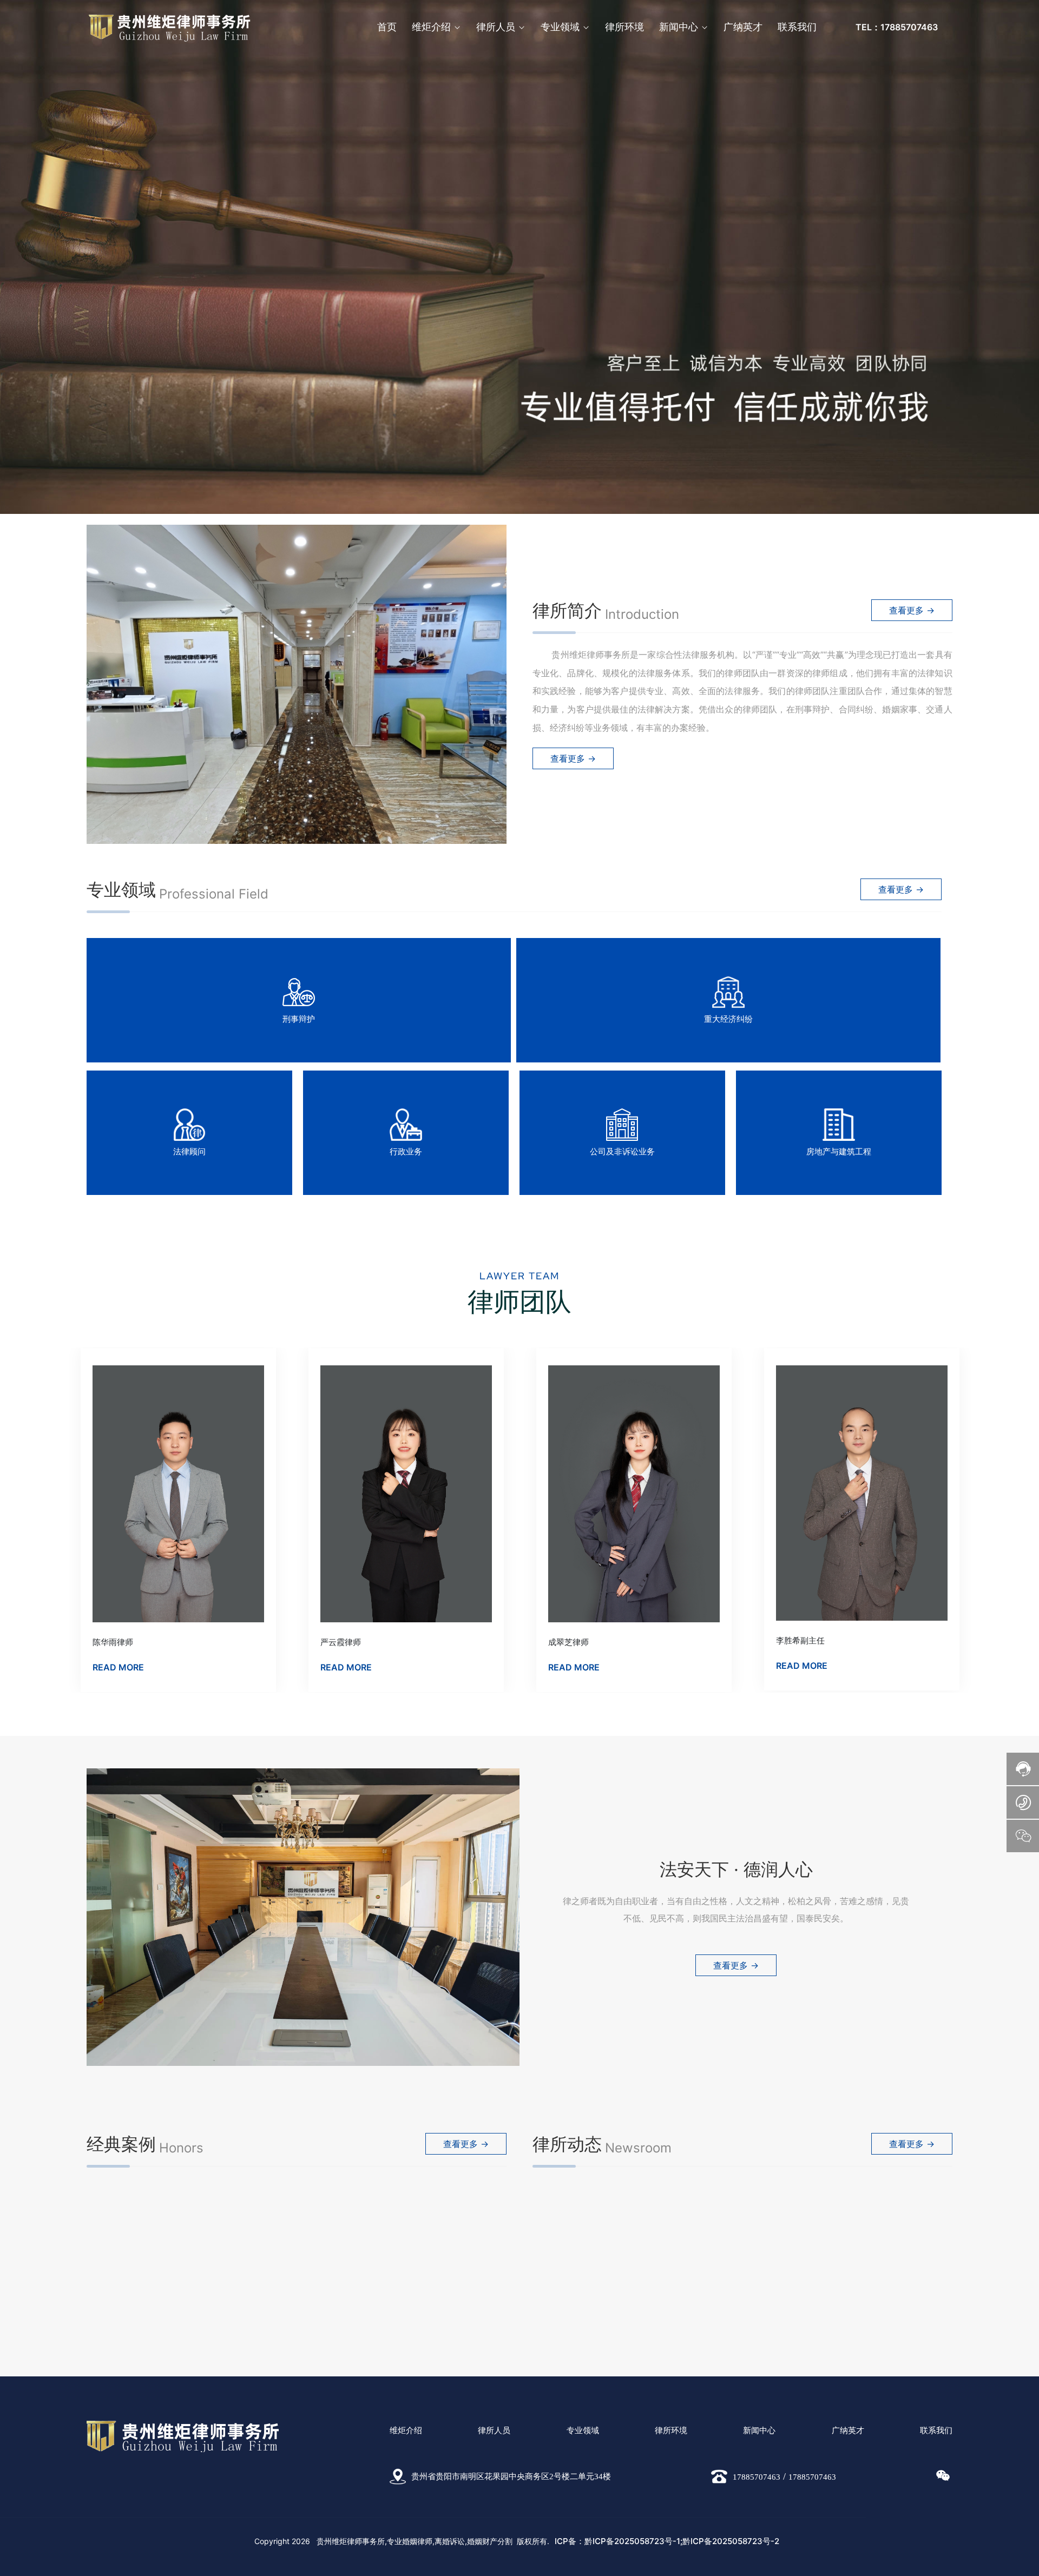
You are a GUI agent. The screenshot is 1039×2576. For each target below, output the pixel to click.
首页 (387, 27)
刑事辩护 (299, 1019)
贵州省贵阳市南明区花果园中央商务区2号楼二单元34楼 (511, 2476)
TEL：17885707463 (897, 27)
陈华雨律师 (796, 1642)
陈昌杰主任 (568, 1640)
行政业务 (406, 1151)
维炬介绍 (431, 27)
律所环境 (624, 27)
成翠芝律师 (113, 1642)
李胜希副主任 (345, 1640)
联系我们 (797, 27)
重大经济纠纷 (728, 1019)
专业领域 (560, 27)
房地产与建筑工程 (839, 1151)
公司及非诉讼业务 (622, 1151)
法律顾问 (189, 1151)
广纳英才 (743, 27)
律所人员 (496, 27)
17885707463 (757, 2477)
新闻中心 (679, 27)
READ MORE (118, 1667)
